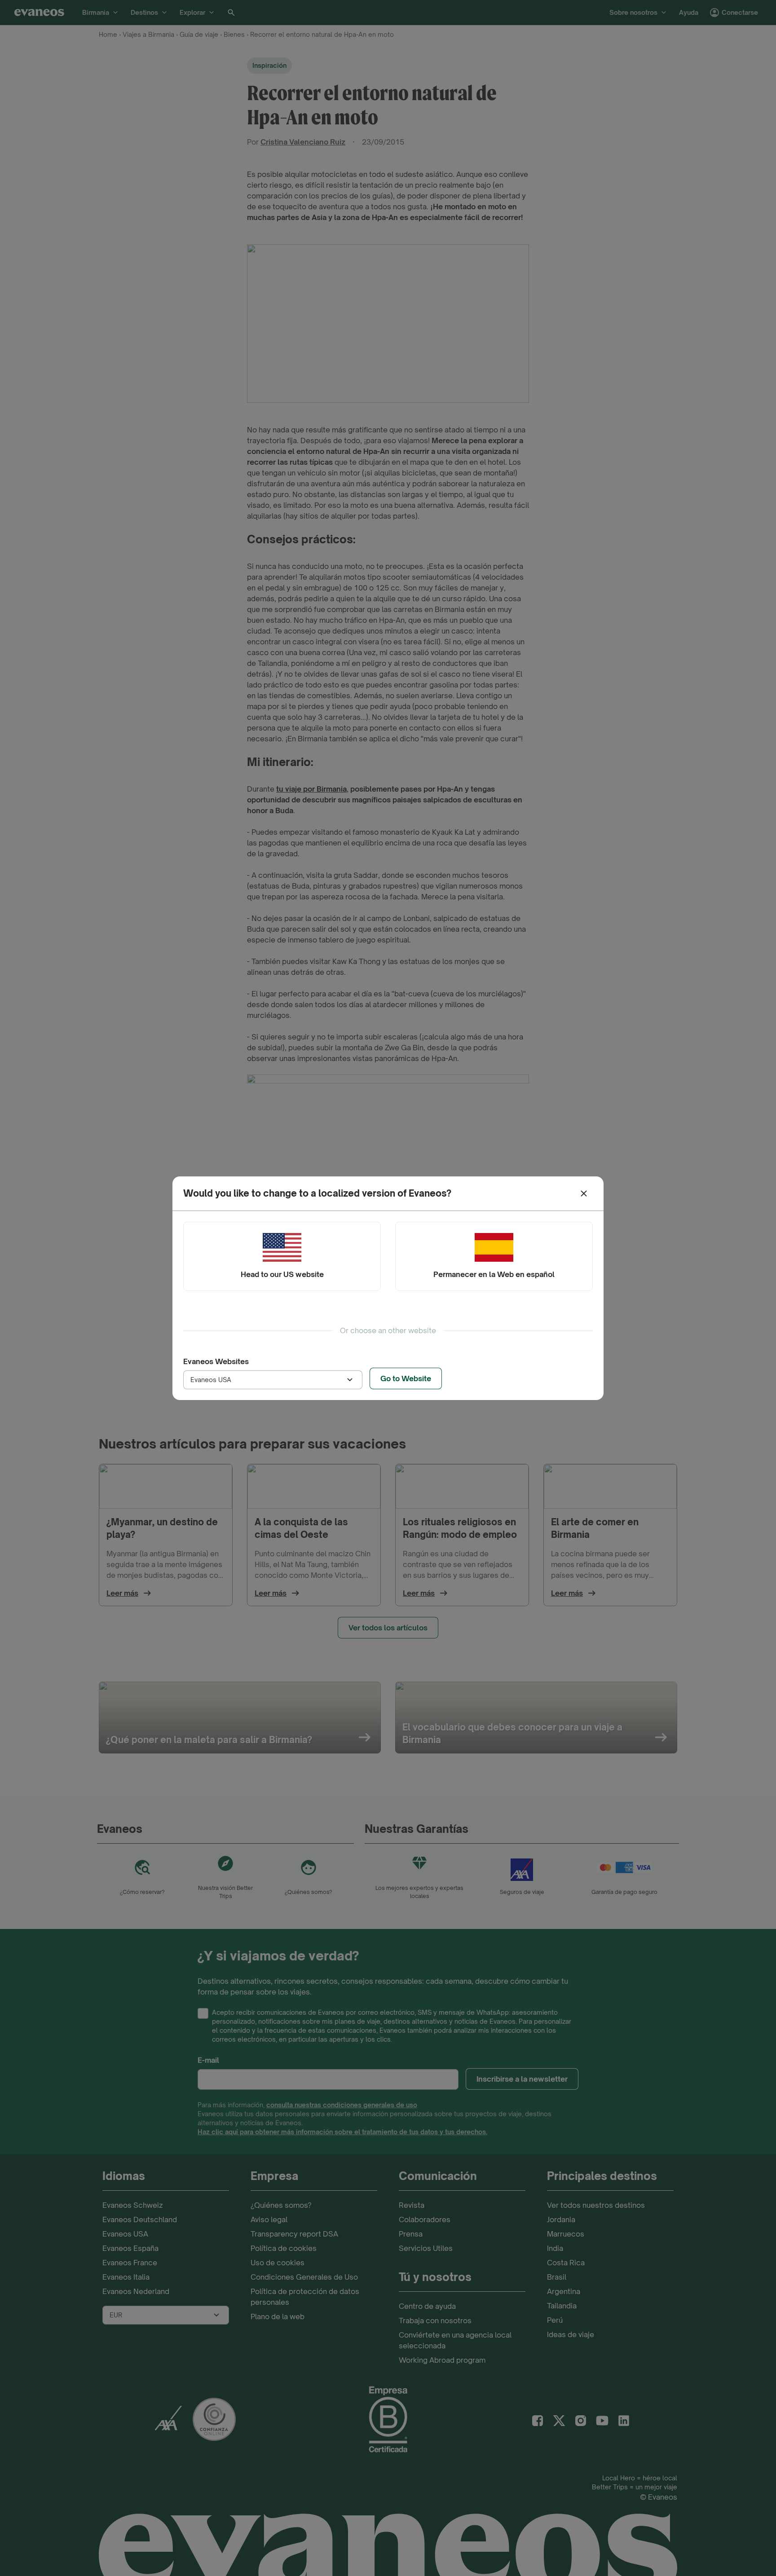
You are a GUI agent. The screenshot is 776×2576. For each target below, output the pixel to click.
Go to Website (406, 1378)
